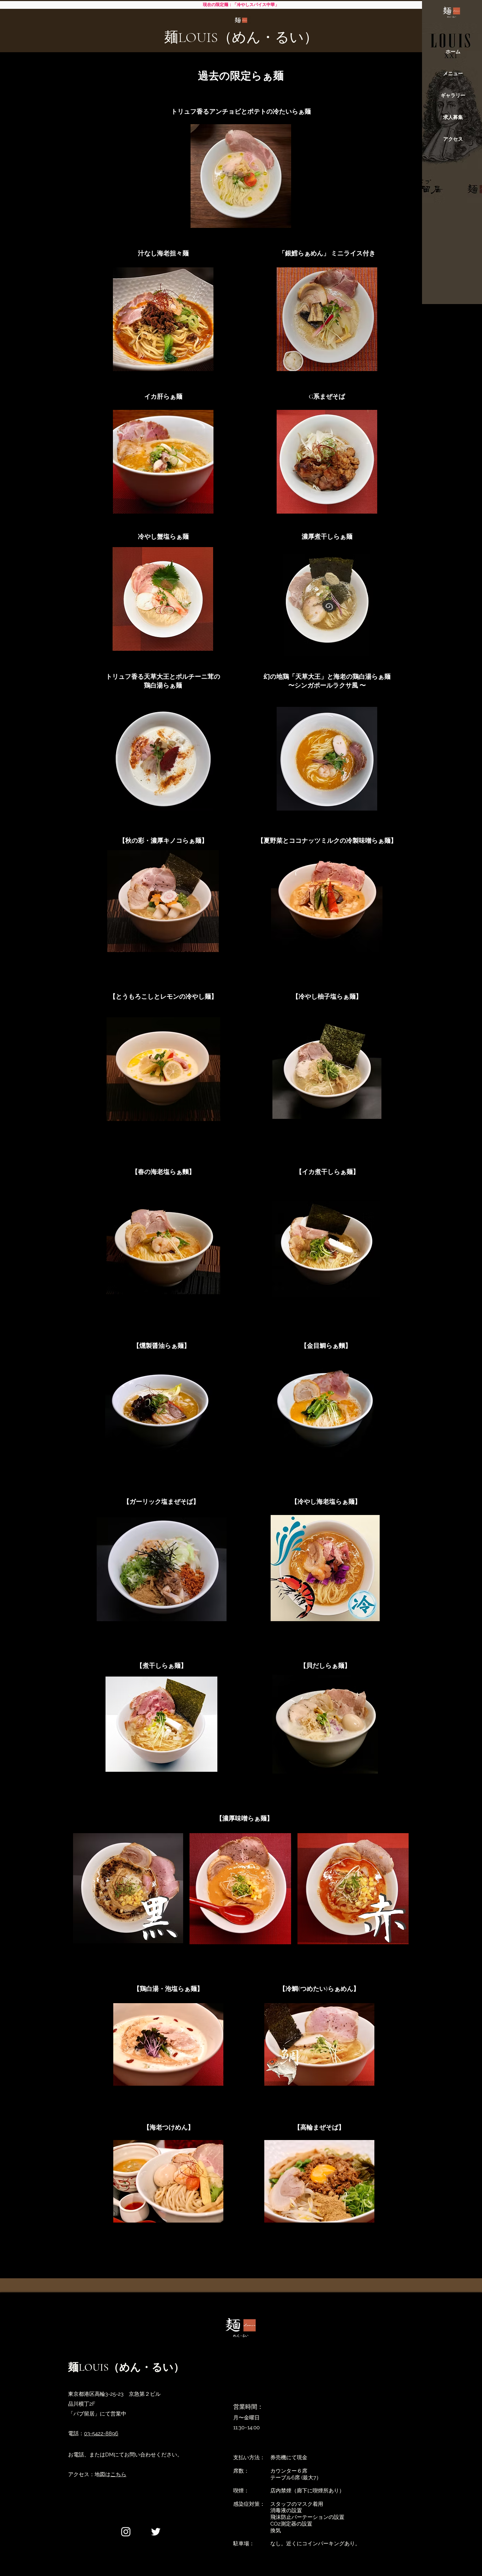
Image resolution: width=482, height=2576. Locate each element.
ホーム (453, 51)
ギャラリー (453, 95)
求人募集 (453, 117)
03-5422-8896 (101, 2433)
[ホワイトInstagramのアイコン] (126, 2532)
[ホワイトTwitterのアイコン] (156, 2532)
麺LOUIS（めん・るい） (241, 37)
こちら (118, 2474)
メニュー (453, 73)
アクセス (453, 139)
